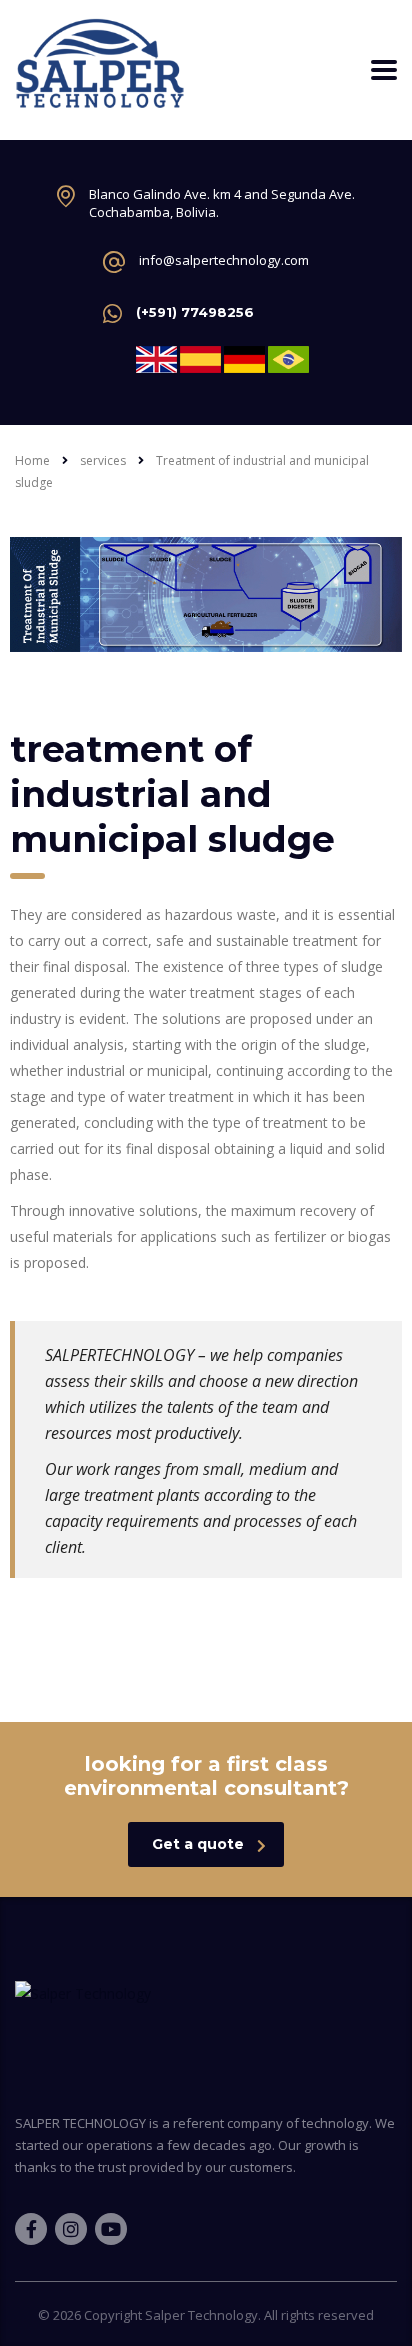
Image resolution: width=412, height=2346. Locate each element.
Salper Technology (201, 2315)
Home (32, 460)
